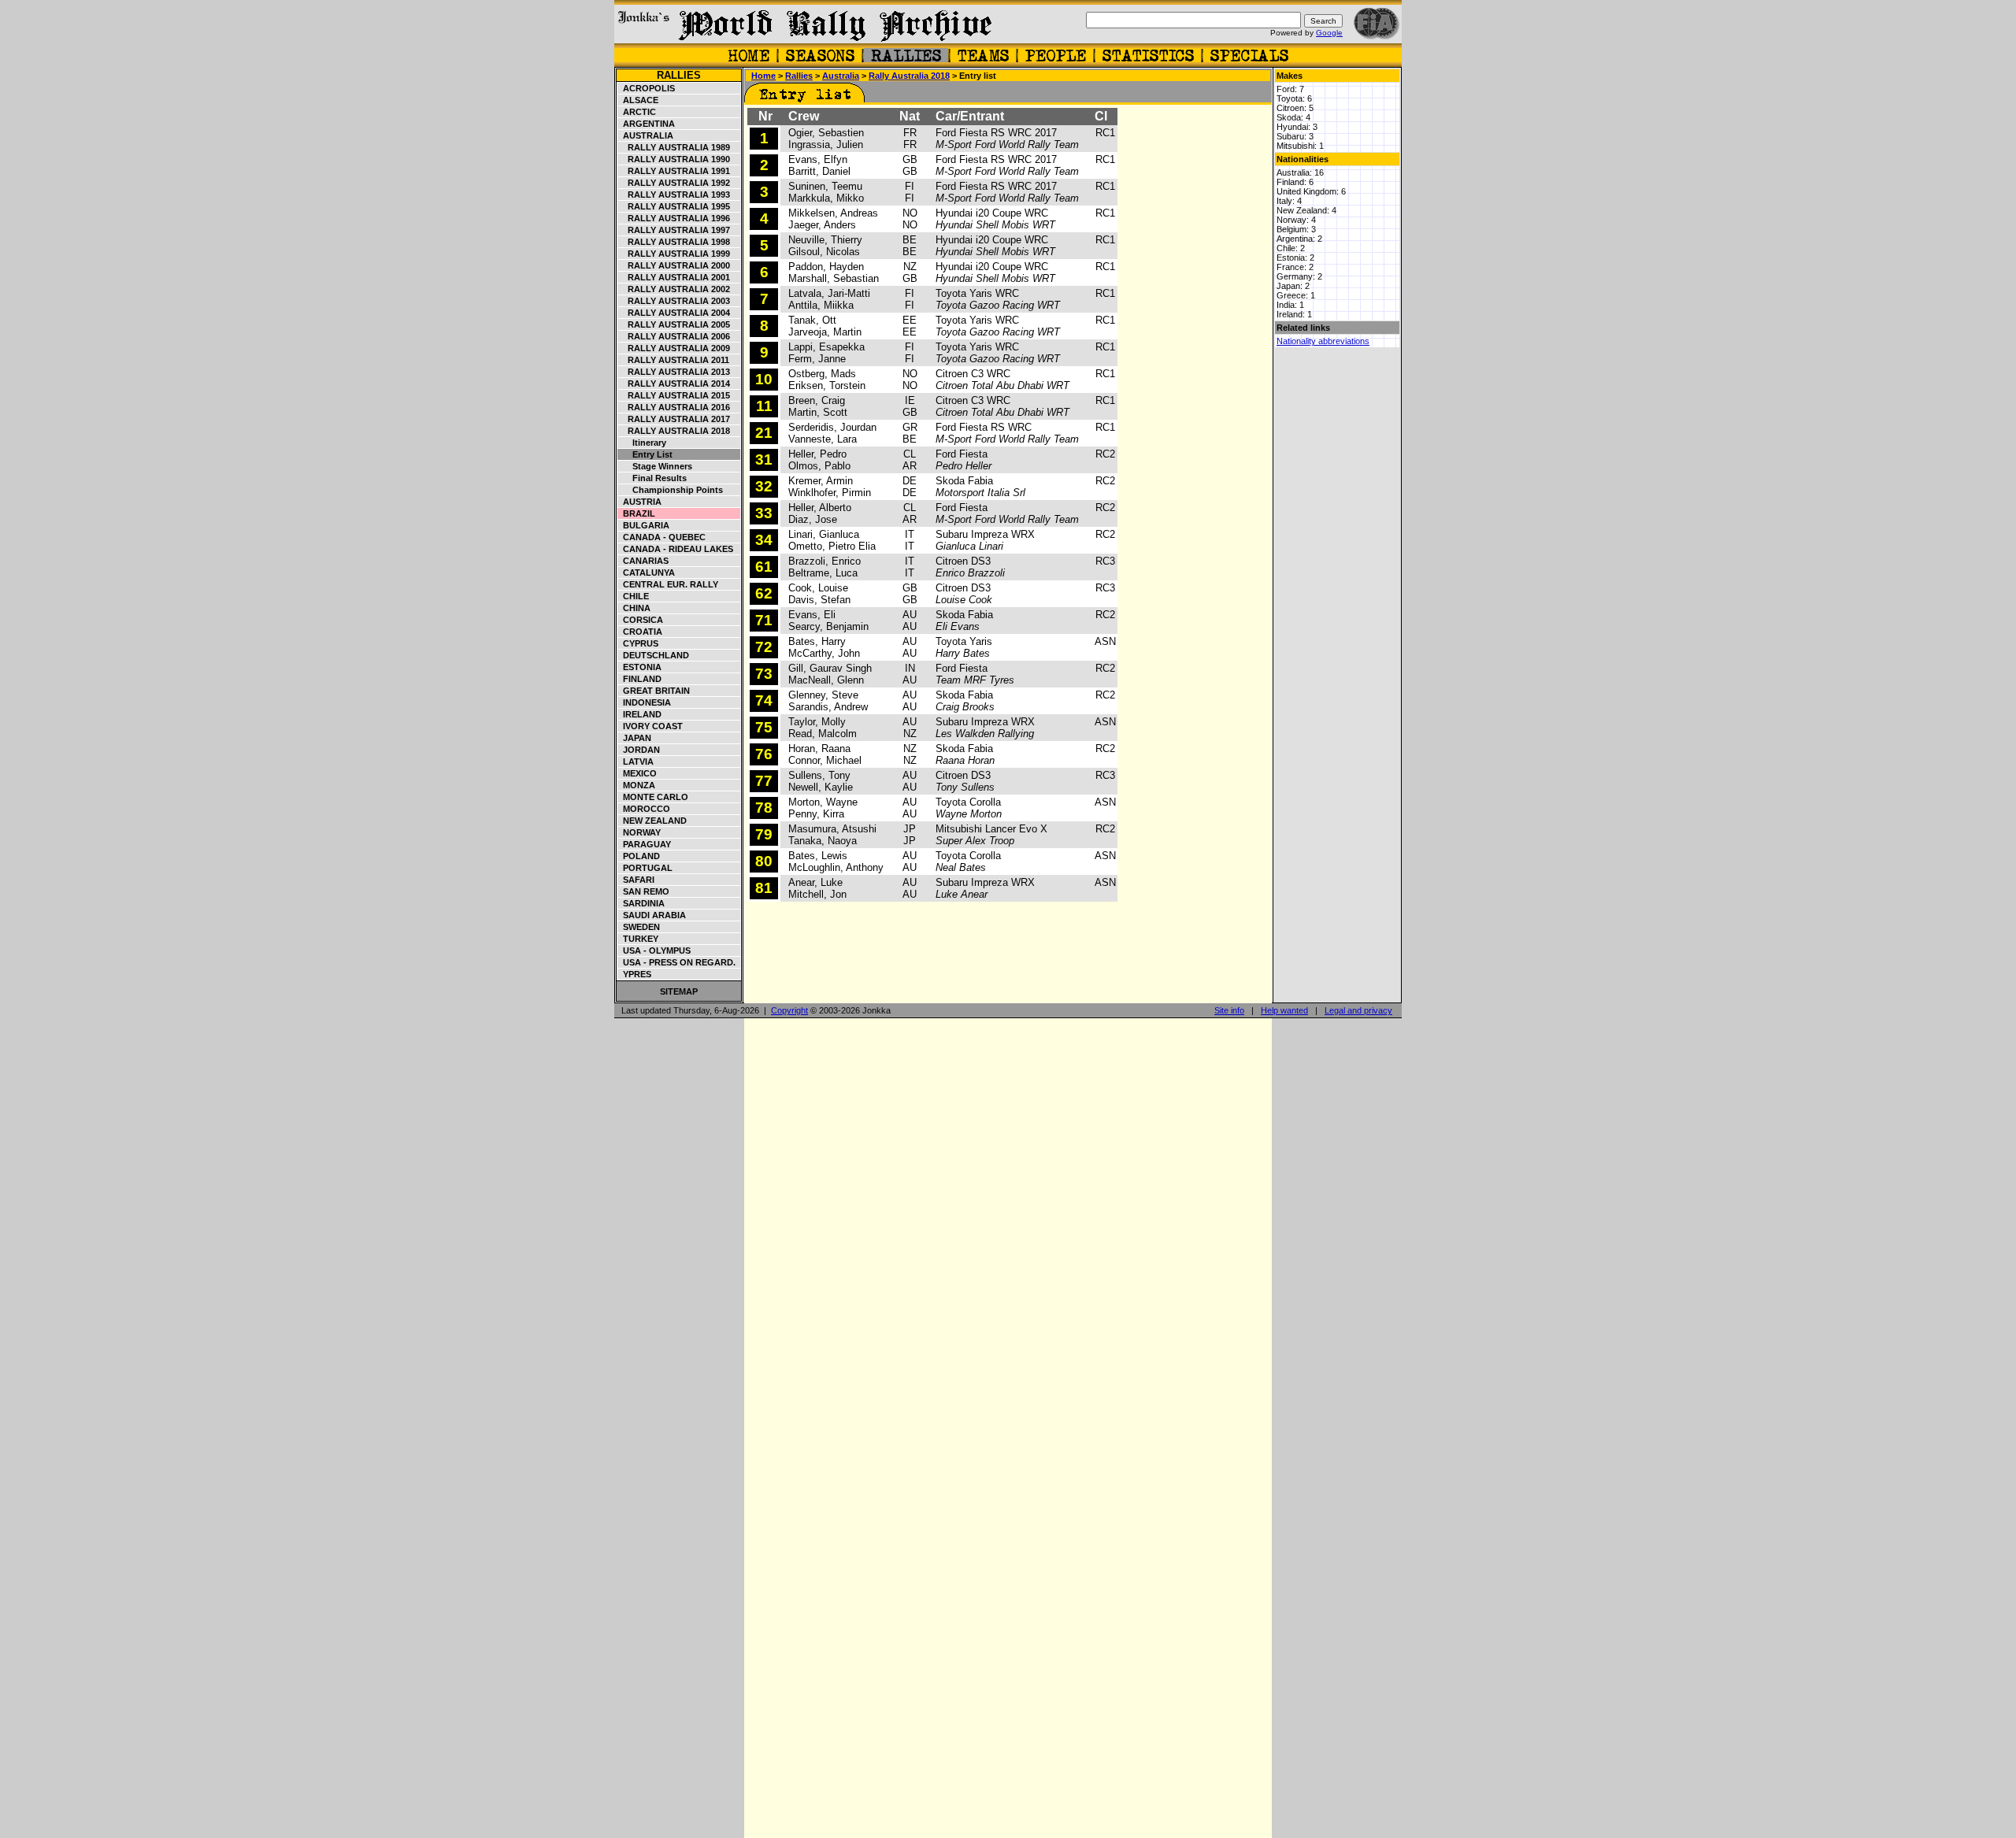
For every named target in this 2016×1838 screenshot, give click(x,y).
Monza (637, 785)
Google (1329, 33)
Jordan (639, 750)
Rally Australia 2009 (674, 348)
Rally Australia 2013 (674, 372)
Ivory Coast (650, 726)
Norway (639, 832)
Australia (646, 135)
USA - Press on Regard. (677, 962)
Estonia (640, 667)
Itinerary (642, 443)
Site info (1229, 1010)
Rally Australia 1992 (674, 183)
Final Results (652, 478)
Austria (640, 502)
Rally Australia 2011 (674, 360)
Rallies (679, 75)
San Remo (644, 891)
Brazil (637, 513)
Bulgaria (644, 525)
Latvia (636, 762)
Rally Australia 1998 (674, 242)
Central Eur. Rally (668, 584)
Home (763, 76)
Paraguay (645, 844)
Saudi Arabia (652, 915)
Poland (639, 856)
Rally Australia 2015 (674, 395)
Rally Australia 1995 (674, 206)
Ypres (635, 974)
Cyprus (638, 643)
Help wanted (1284, 1010)
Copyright (789, 1010)
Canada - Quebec (662, 537)
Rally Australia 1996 (674, 218)
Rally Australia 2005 (674, 324)
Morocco (644, 809)
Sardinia (641, 903)
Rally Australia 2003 (674, 301)
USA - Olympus (654, 950)
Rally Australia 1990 (674, 159)
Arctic (637, 112)
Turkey (638, 939)
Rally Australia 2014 (674, 384)
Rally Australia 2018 (674, 431)
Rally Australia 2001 (674, 277)
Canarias (643, 561)
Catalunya (647, 573)
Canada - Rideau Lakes (676, 549)
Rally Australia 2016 (674, 407)
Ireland (640, 714)
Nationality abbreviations (1323, 341)
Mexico (637, 773)
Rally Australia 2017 (674, 419)
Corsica (641, 620)
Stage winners (655, 466)
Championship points (671, 490)
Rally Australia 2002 (674, 289)
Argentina (647, 124)
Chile (634, 596)
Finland (640, 679)
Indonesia (645, 702)
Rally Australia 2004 (674, 313)
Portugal (645, 868)
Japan (635, 738)
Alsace (638, 100)
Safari (636, 880)
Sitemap (679, 991)
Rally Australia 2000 (674, 265)
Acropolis (647, 88)
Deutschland (654, 655)
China (634, 608)
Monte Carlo (653, 797)
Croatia (640, 632)
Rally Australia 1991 (674, 171)
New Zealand (652, 821)
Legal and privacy (1358, 1010)
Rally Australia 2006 (674, 336)
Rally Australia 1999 (674, 254)
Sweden (639, 927)
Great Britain (654, 691)
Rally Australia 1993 (674, 195)
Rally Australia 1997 (674, 230)
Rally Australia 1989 (674, 147)
